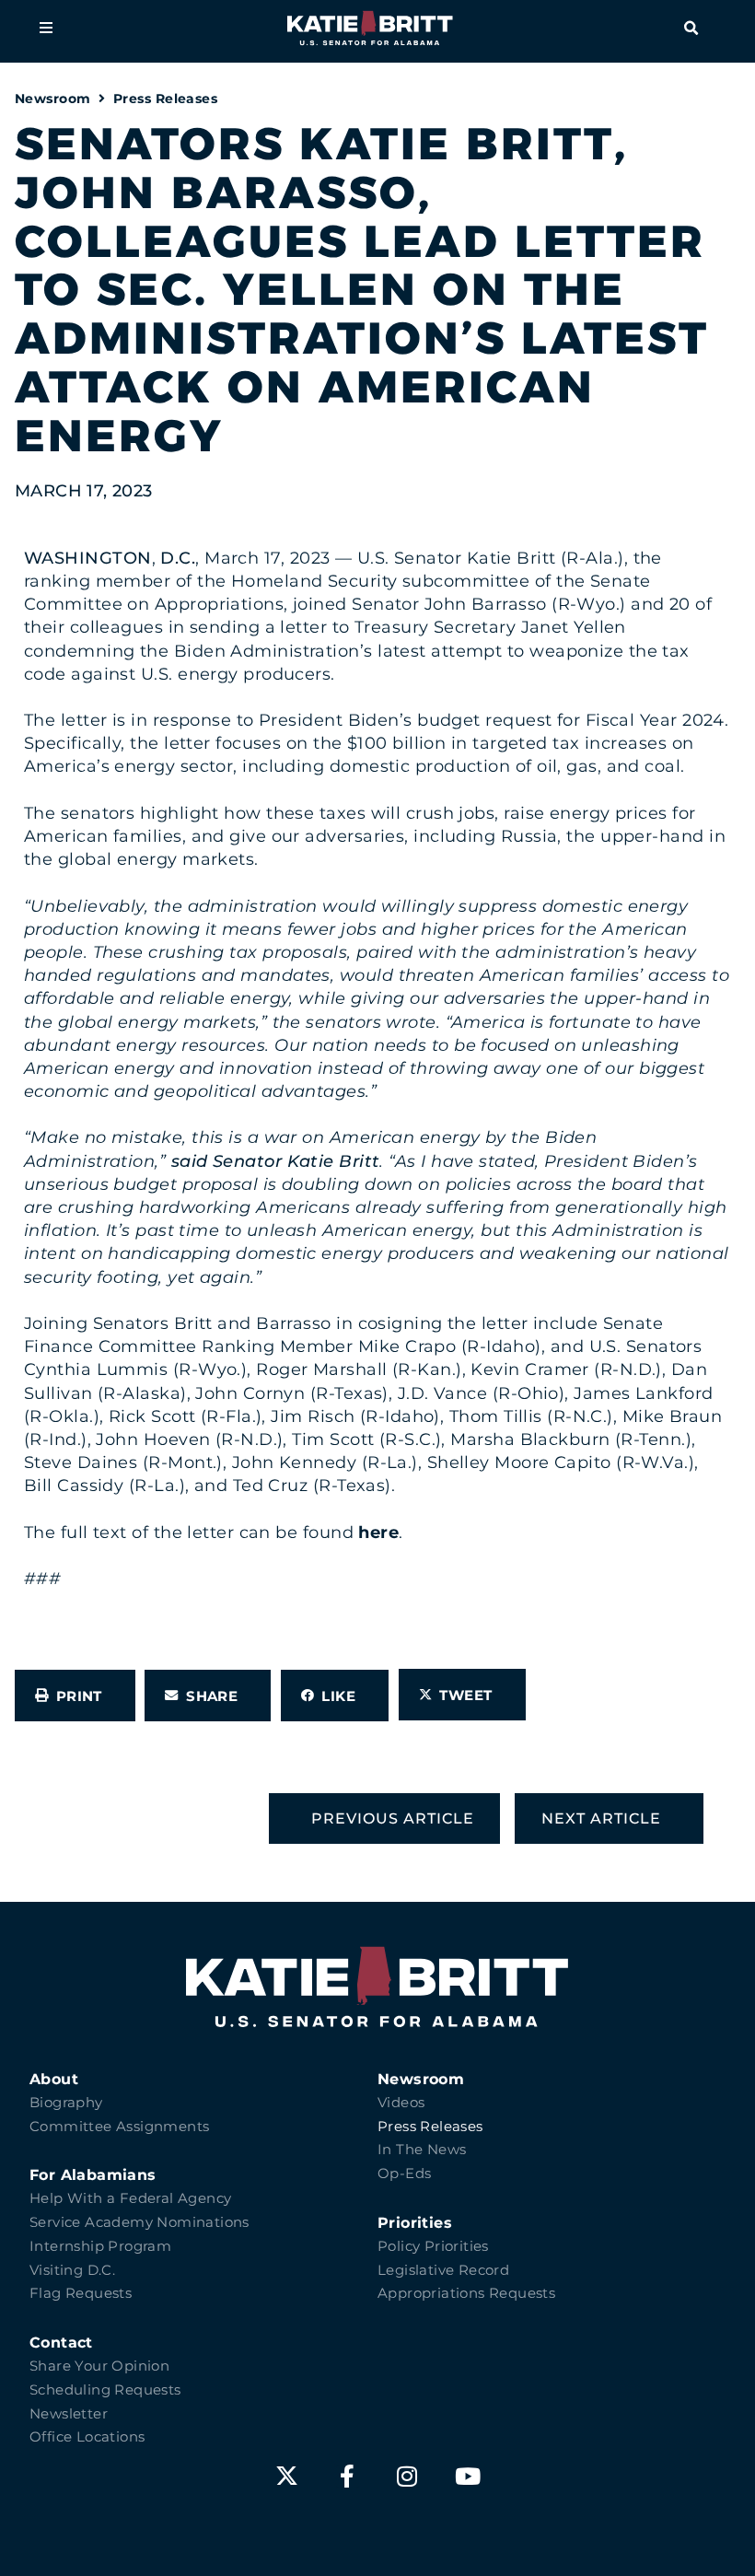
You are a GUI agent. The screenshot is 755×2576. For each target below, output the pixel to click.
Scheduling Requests (105, 2390)
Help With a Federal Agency (130, 2198)
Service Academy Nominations (139, 2222)
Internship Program (100, 2246)
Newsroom (53, 99)
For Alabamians (93, 2175)
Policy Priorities (433, 2246)
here (378, 1533)
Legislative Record (443, 2270)
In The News (422, 2150)
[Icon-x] (287, 2476)
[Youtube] (468, 2476)
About (54, 2079)
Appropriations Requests (466, 2293)
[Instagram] (407, 2476)
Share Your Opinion (99, 2366)
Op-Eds (404, 2174)
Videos (401, 2103)
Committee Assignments (119, 2127)
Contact (61, 2343)
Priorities (415, 2223)
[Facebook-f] (348, 2476)
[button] (46, 28)
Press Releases (165, 99)
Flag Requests (81, 2293)
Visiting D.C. (72, 2270)
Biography (66, 2103)
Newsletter (69, 2414)
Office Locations (87, 2437)
